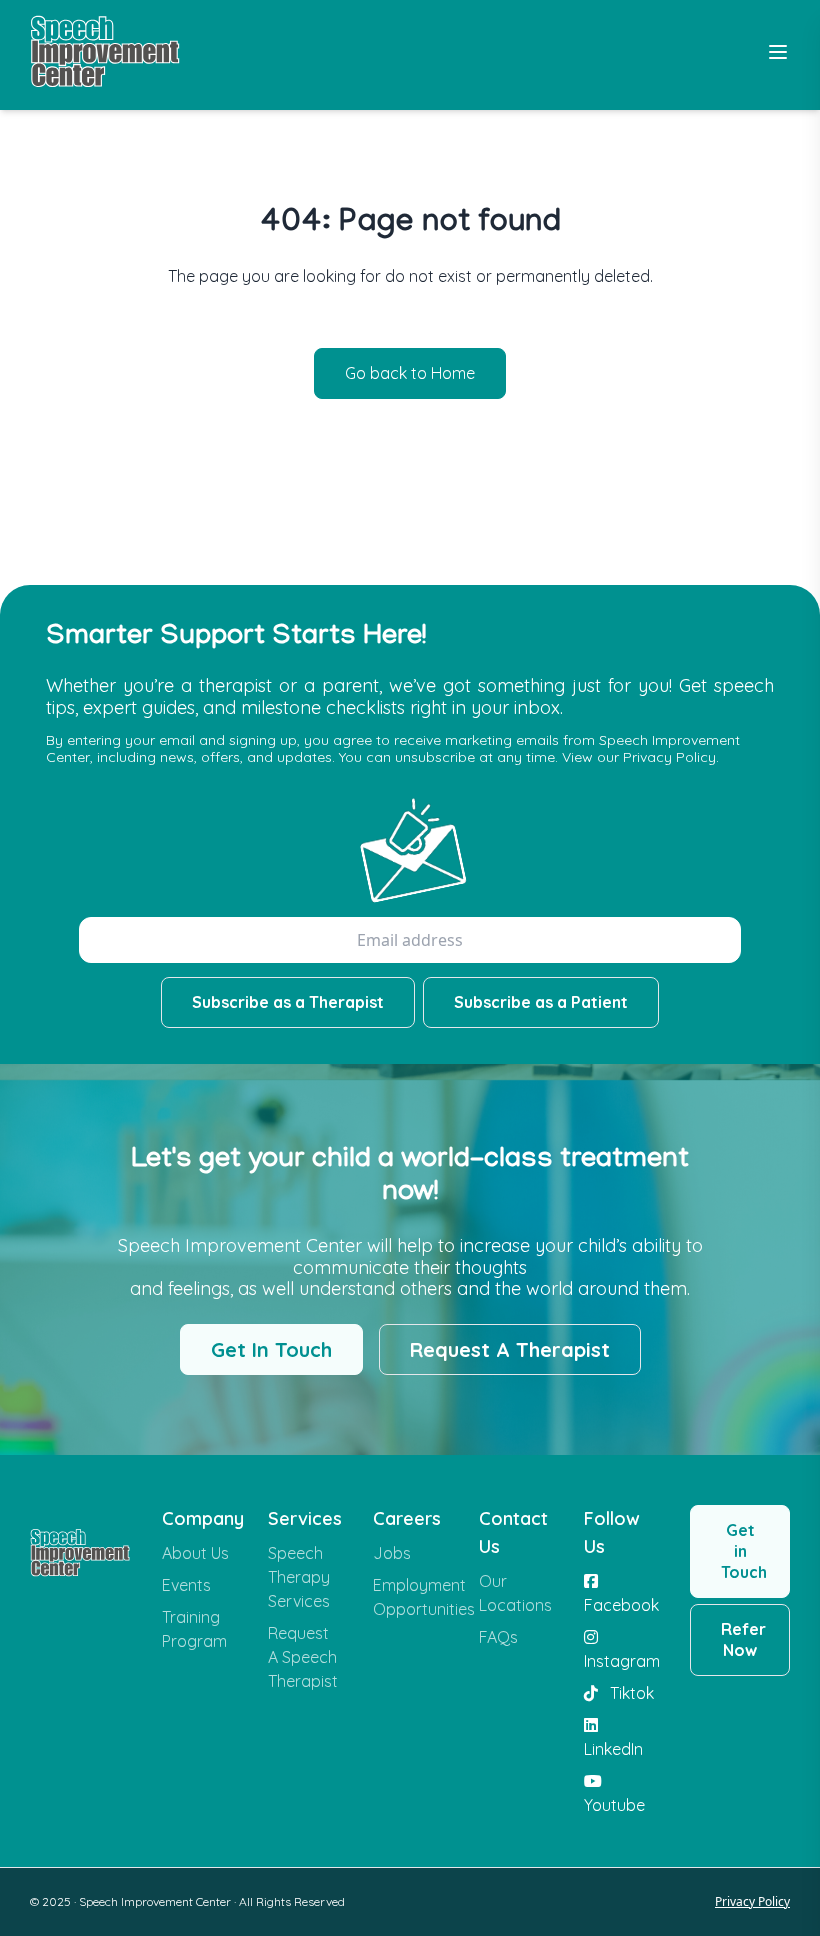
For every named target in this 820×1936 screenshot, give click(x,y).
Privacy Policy (752, 1901)
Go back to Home (410, 373)
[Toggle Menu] (778, 52)
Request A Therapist (510, 1349)
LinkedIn (613, 1749)
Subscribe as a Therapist (288, 1002)
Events (186, 1585)
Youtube (614, 1805)
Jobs (392, 1553)
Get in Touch (744, 1551)
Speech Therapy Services (299, 1577)
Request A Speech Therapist (303, 1657)
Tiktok (630, 1693)
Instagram (621, 1661)
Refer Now (743, 1639)
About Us (195, 1553)
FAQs (498, 1637)
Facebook (621, 1605)
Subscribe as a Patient (541, 1002)
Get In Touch (271, 1349)
